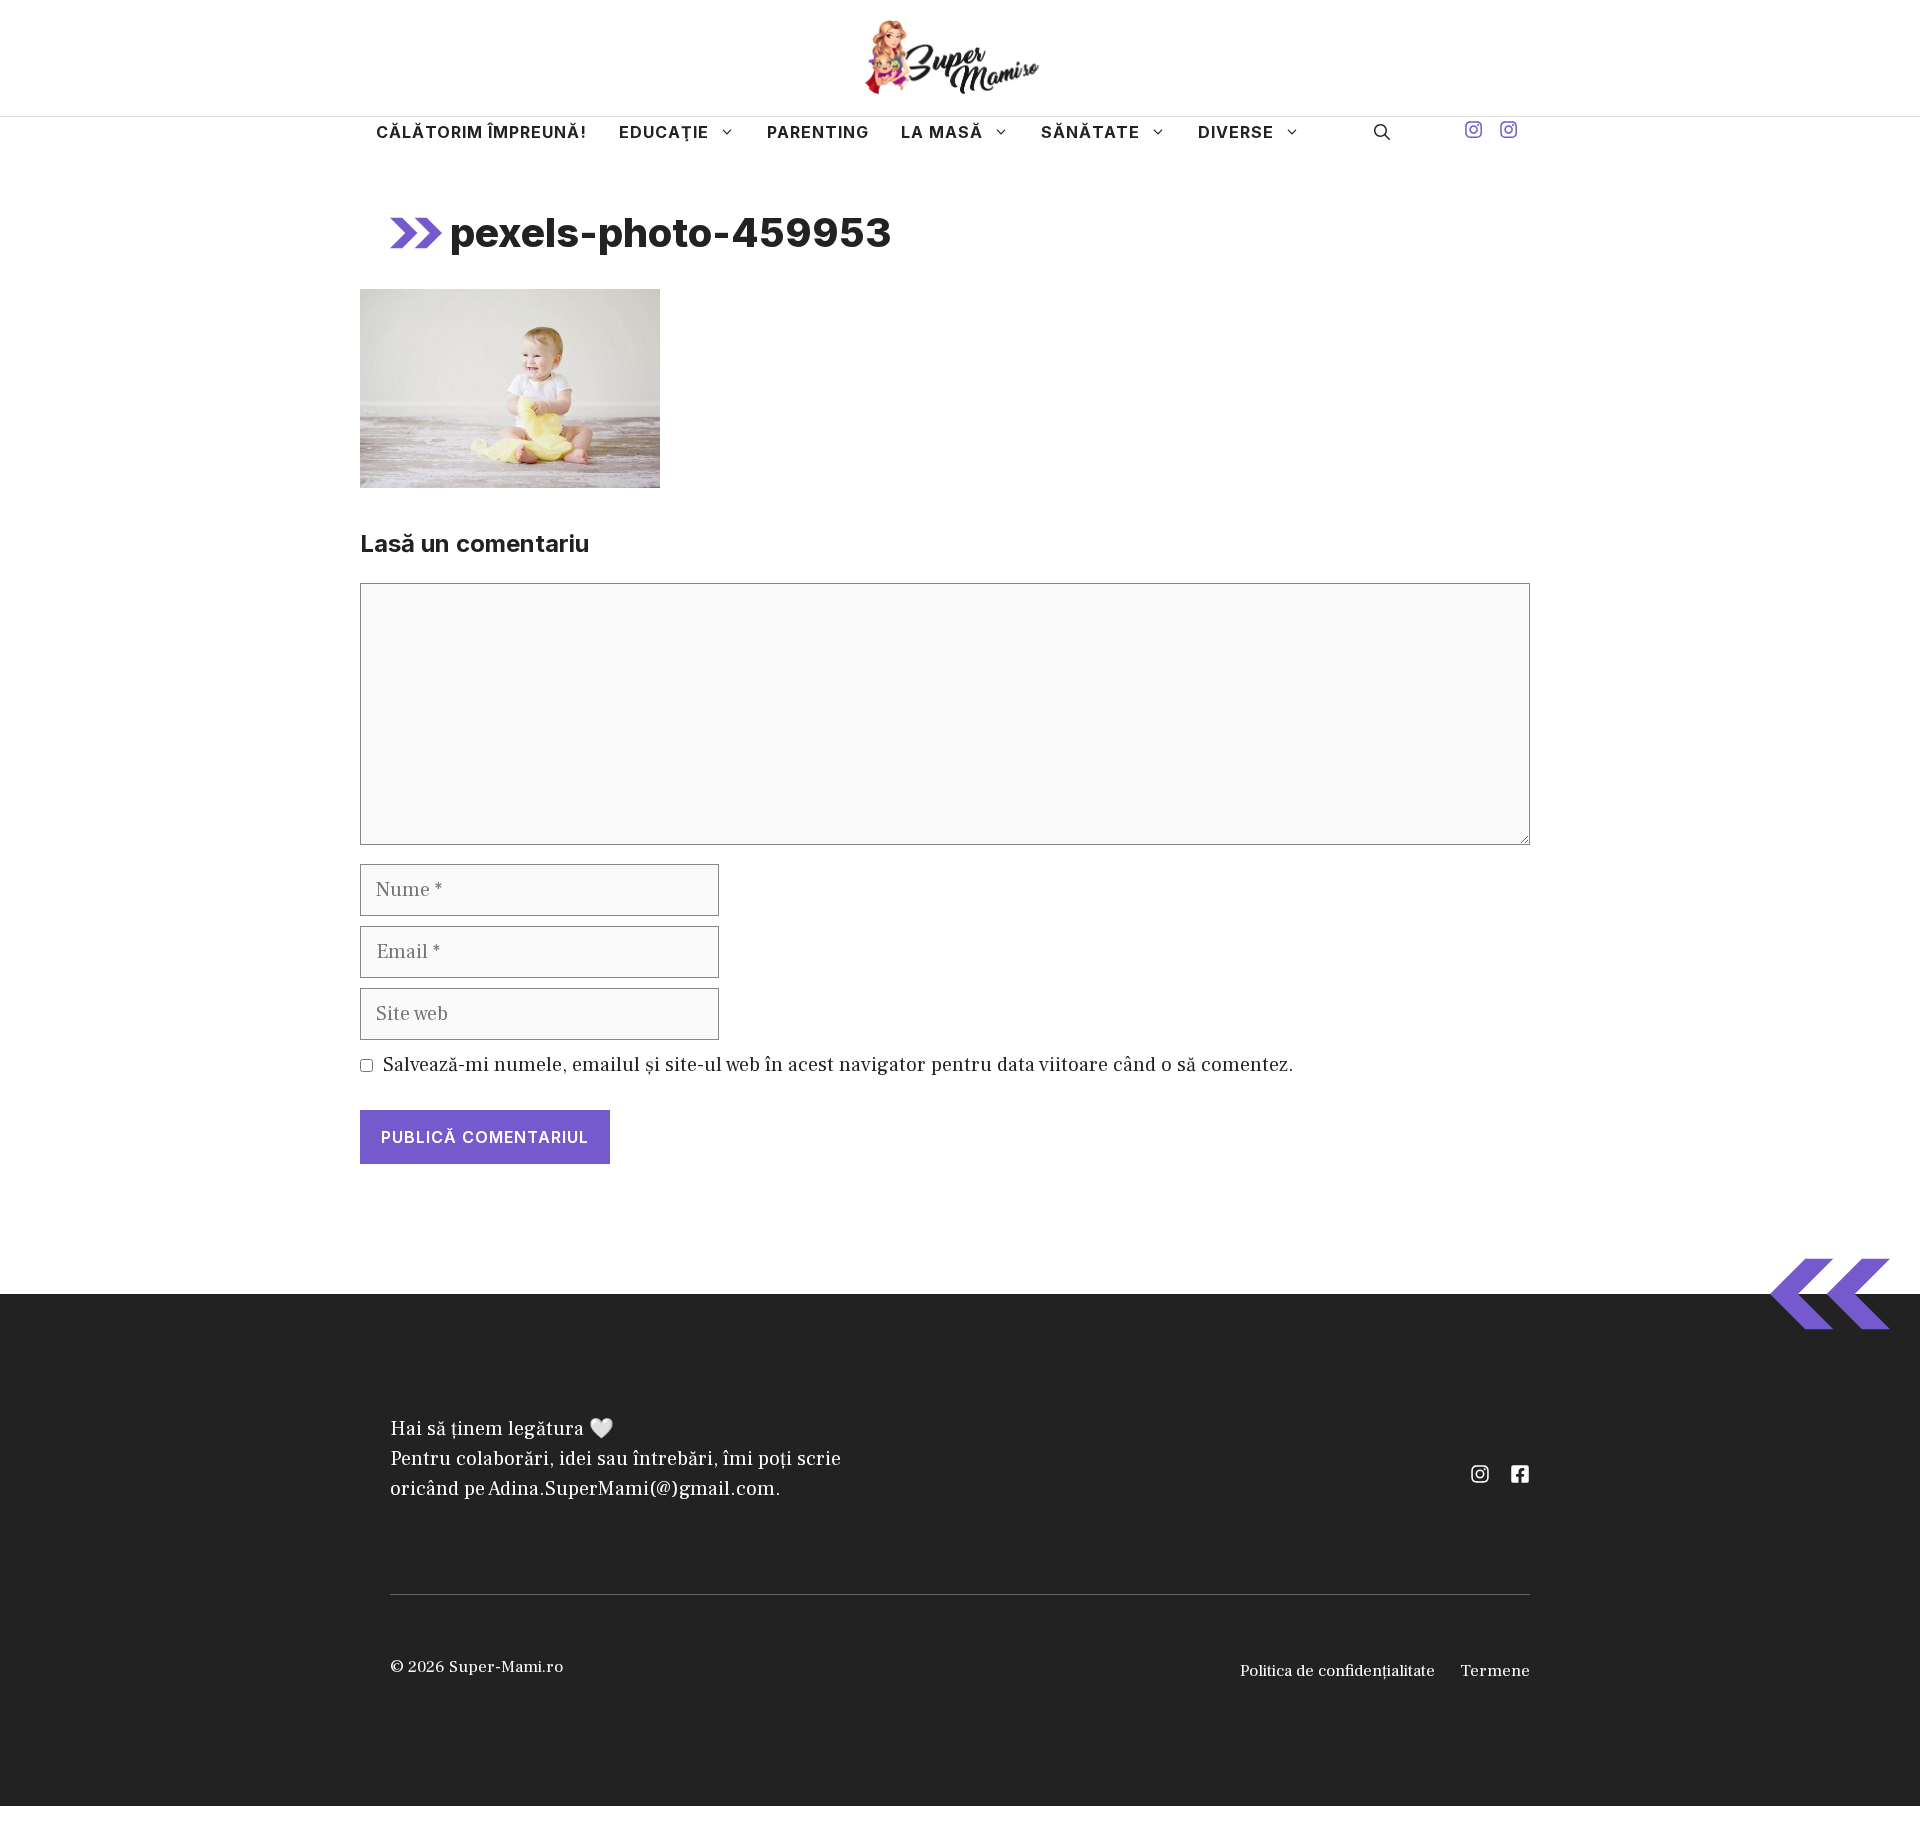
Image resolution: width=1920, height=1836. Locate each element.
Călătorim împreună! (481, 132)
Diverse (1236, 132)
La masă (942, 132)
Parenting (818, 132)
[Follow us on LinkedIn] (1520, 1474)
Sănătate (1090, 132)
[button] (1382, 132)
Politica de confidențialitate (1337, 1671)
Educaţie (664, 132)
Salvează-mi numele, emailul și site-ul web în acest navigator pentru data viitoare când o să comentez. (838, 1065)
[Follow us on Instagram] (1473, 132)
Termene (1495, 1671)
